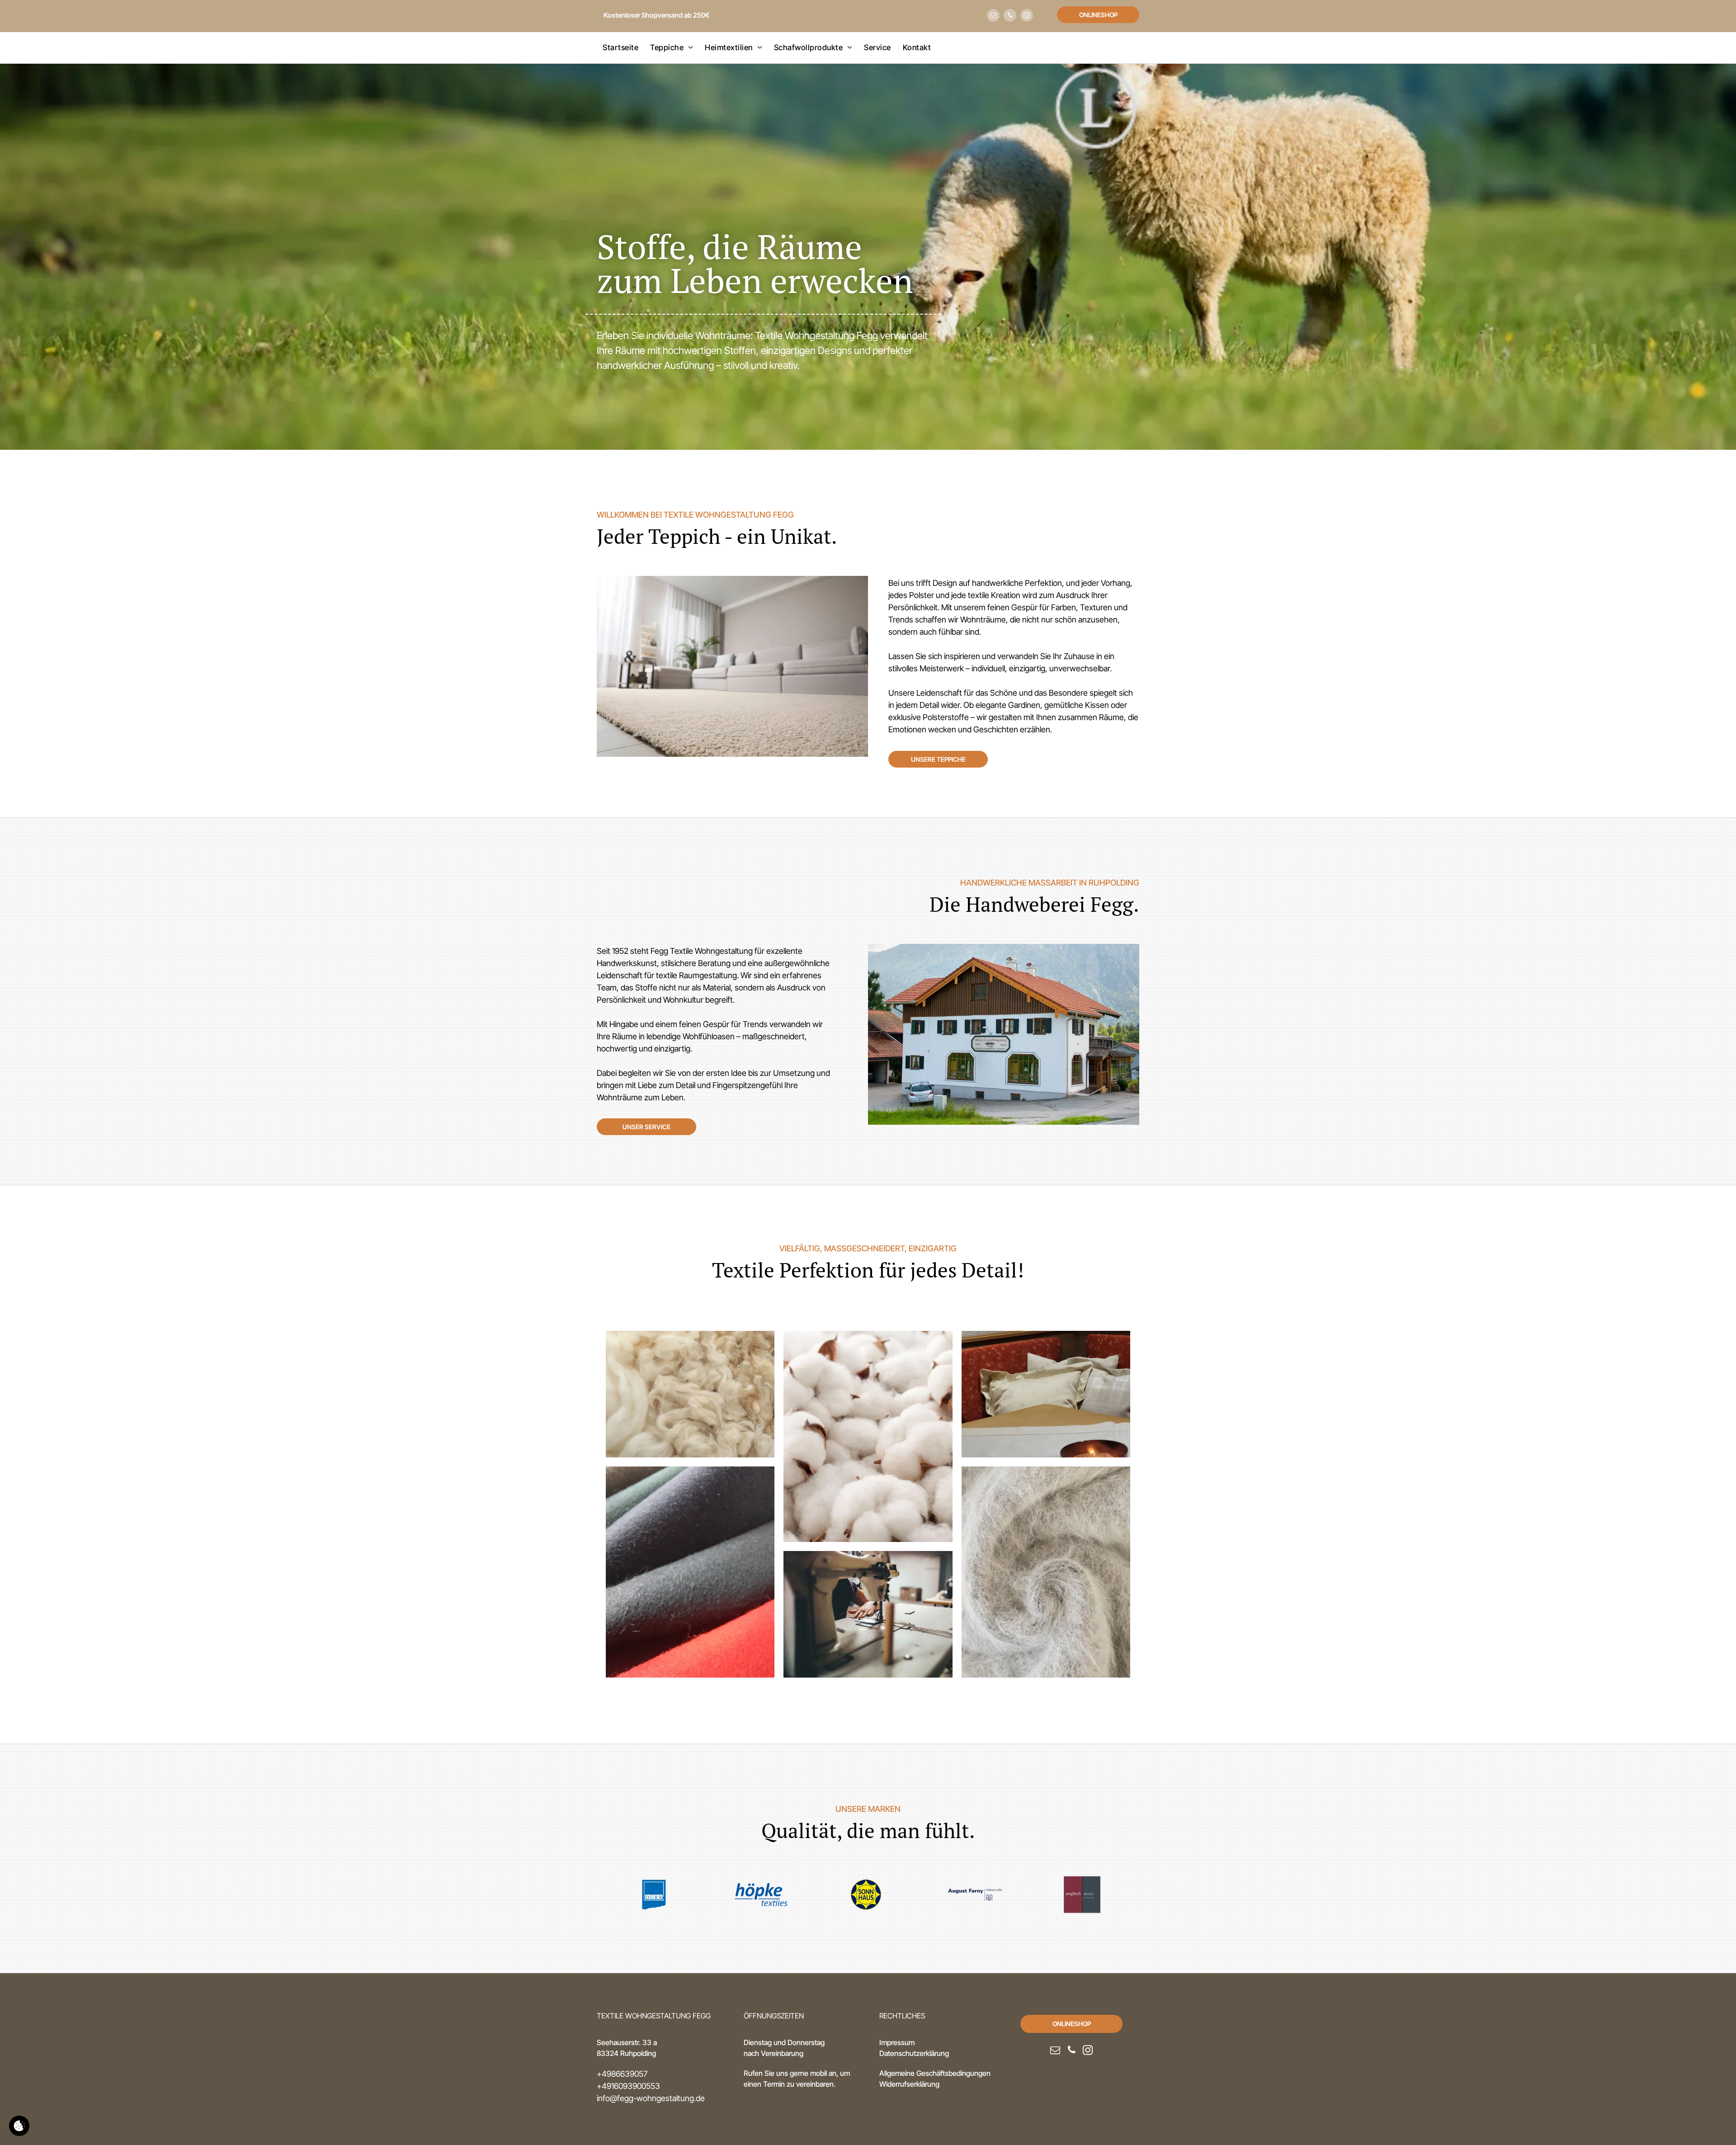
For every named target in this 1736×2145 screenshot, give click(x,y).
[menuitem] (620, 48)
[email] (993, 16)
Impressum (897, 2042)
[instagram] (1027, 16)
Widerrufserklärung (909, 2084)
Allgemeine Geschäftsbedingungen (935, 2073)
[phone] (1010, 16)
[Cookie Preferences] (19, 2126)
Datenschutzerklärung (914, 2053)
